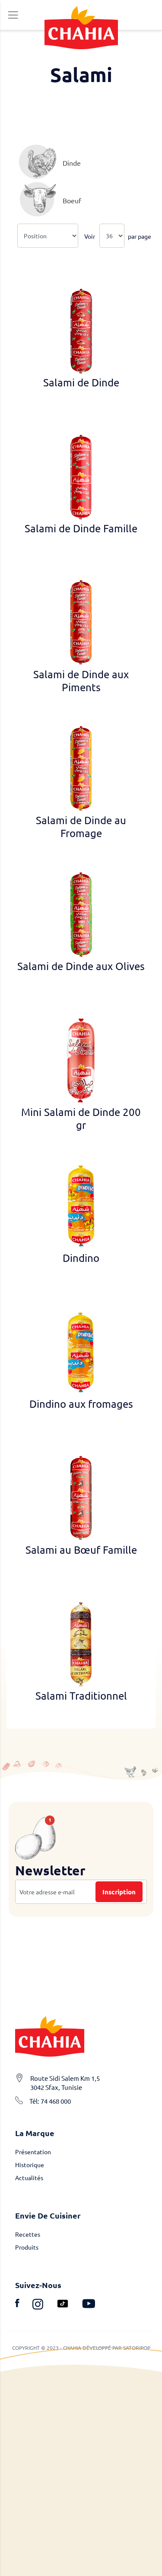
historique (30, 2165)
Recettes (28, 2234)
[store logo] (81, 27)
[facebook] (24, 2305)
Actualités (29, 2178)
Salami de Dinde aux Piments (81, 681)
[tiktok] (69, 2305)
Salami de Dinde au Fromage (81, 827)
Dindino (81, 1258)
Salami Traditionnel (81, 1696)
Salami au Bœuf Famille (81, 1550)
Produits (27, 2247)
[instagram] (44, 2305)
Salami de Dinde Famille (81, 528)
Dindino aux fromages (81, 1404)
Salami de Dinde (81, 382)
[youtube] (89, 2305)
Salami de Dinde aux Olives (81, 966)
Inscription (119, 1892)
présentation (33, 2152)
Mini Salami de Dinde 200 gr (81, 1118)
